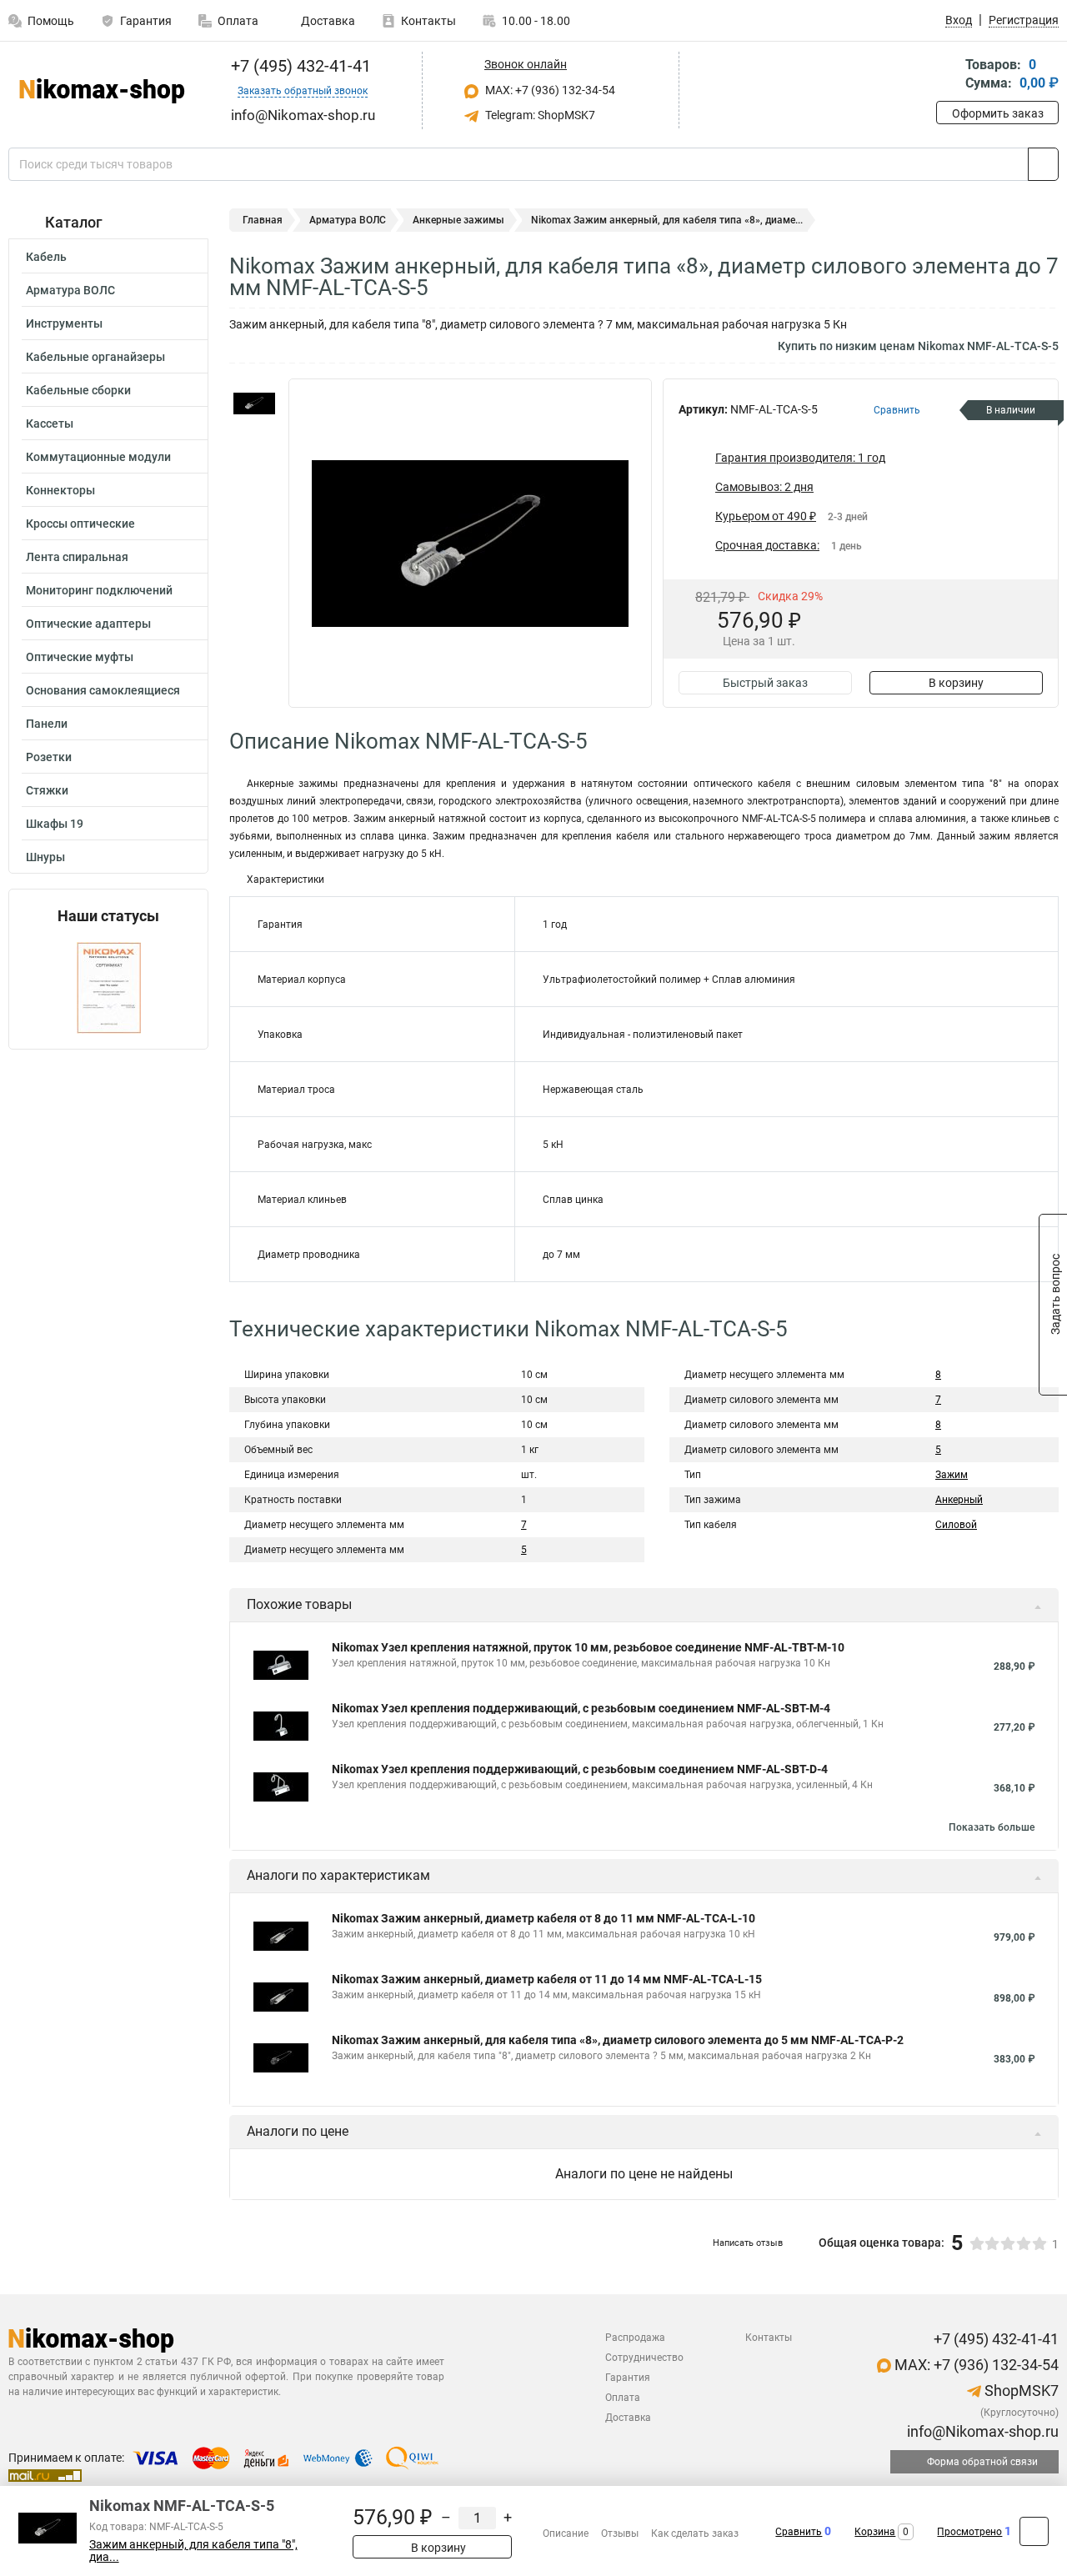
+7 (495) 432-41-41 (299, 66)
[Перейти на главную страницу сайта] (102, 91)
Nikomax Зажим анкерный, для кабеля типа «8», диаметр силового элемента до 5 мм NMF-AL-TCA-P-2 (618, 2040)
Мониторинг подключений (99, 590)
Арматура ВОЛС (70, 290)
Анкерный (959, 1500)
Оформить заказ (998, 113)
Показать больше (992, 1827)
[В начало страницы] (1034, 2531)
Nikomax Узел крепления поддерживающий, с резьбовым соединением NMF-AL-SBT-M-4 (581, 1708)
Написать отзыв (748, 2243)
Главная (263, 220)
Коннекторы (60, 490)
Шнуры (45, 857)
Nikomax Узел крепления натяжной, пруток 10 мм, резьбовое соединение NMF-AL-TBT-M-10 (588, 1647)
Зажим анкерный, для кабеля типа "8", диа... (193, 2551)
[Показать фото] (254, 403)
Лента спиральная (77, 557)
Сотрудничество (644, 2358)
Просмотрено (969, 2532)
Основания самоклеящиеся (103, 690)
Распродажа (635, 2338)
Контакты (428, 21)
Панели (47, 724)
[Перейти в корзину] (948, 75)
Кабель (46, 257)
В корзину (956, 683)
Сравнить (799, 2532)
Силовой (956, 1525)
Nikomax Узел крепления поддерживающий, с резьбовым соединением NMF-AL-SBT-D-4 (580, 1769)
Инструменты (64, 323)
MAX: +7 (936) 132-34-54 (549, 90)
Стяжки (47, 790)
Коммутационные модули (98, 457)
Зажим (952, 1475)
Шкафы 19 (55, 824)
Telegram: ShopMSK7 (539, 115)
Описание (566, 2533)
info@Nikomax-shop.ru (981, 2431)
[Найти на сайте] (1043, 164)
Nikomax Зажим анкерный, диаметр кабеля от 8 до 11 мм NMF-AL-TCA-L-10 (544, 1918)
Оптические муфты (80, 657)
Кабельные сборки (78, 390)
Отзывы (620, 2533)
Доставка (327, 21)
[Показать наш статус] (109, 987)
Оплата (238, 21)
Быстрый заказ (765, 683)
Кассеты (50, 423)
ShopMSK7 (1020, 2391)
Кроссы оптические (80, 524)
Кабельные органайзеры (95, 357)
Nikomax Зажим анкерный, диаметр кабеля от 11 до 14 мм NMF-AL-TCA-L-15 (547, 1979)
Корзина (875, 2532)
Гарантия (146, 21)
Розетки (49, 757)
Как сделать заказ (695, 2533)
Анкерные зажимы (458, 220)
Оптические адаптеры (88, 624)
